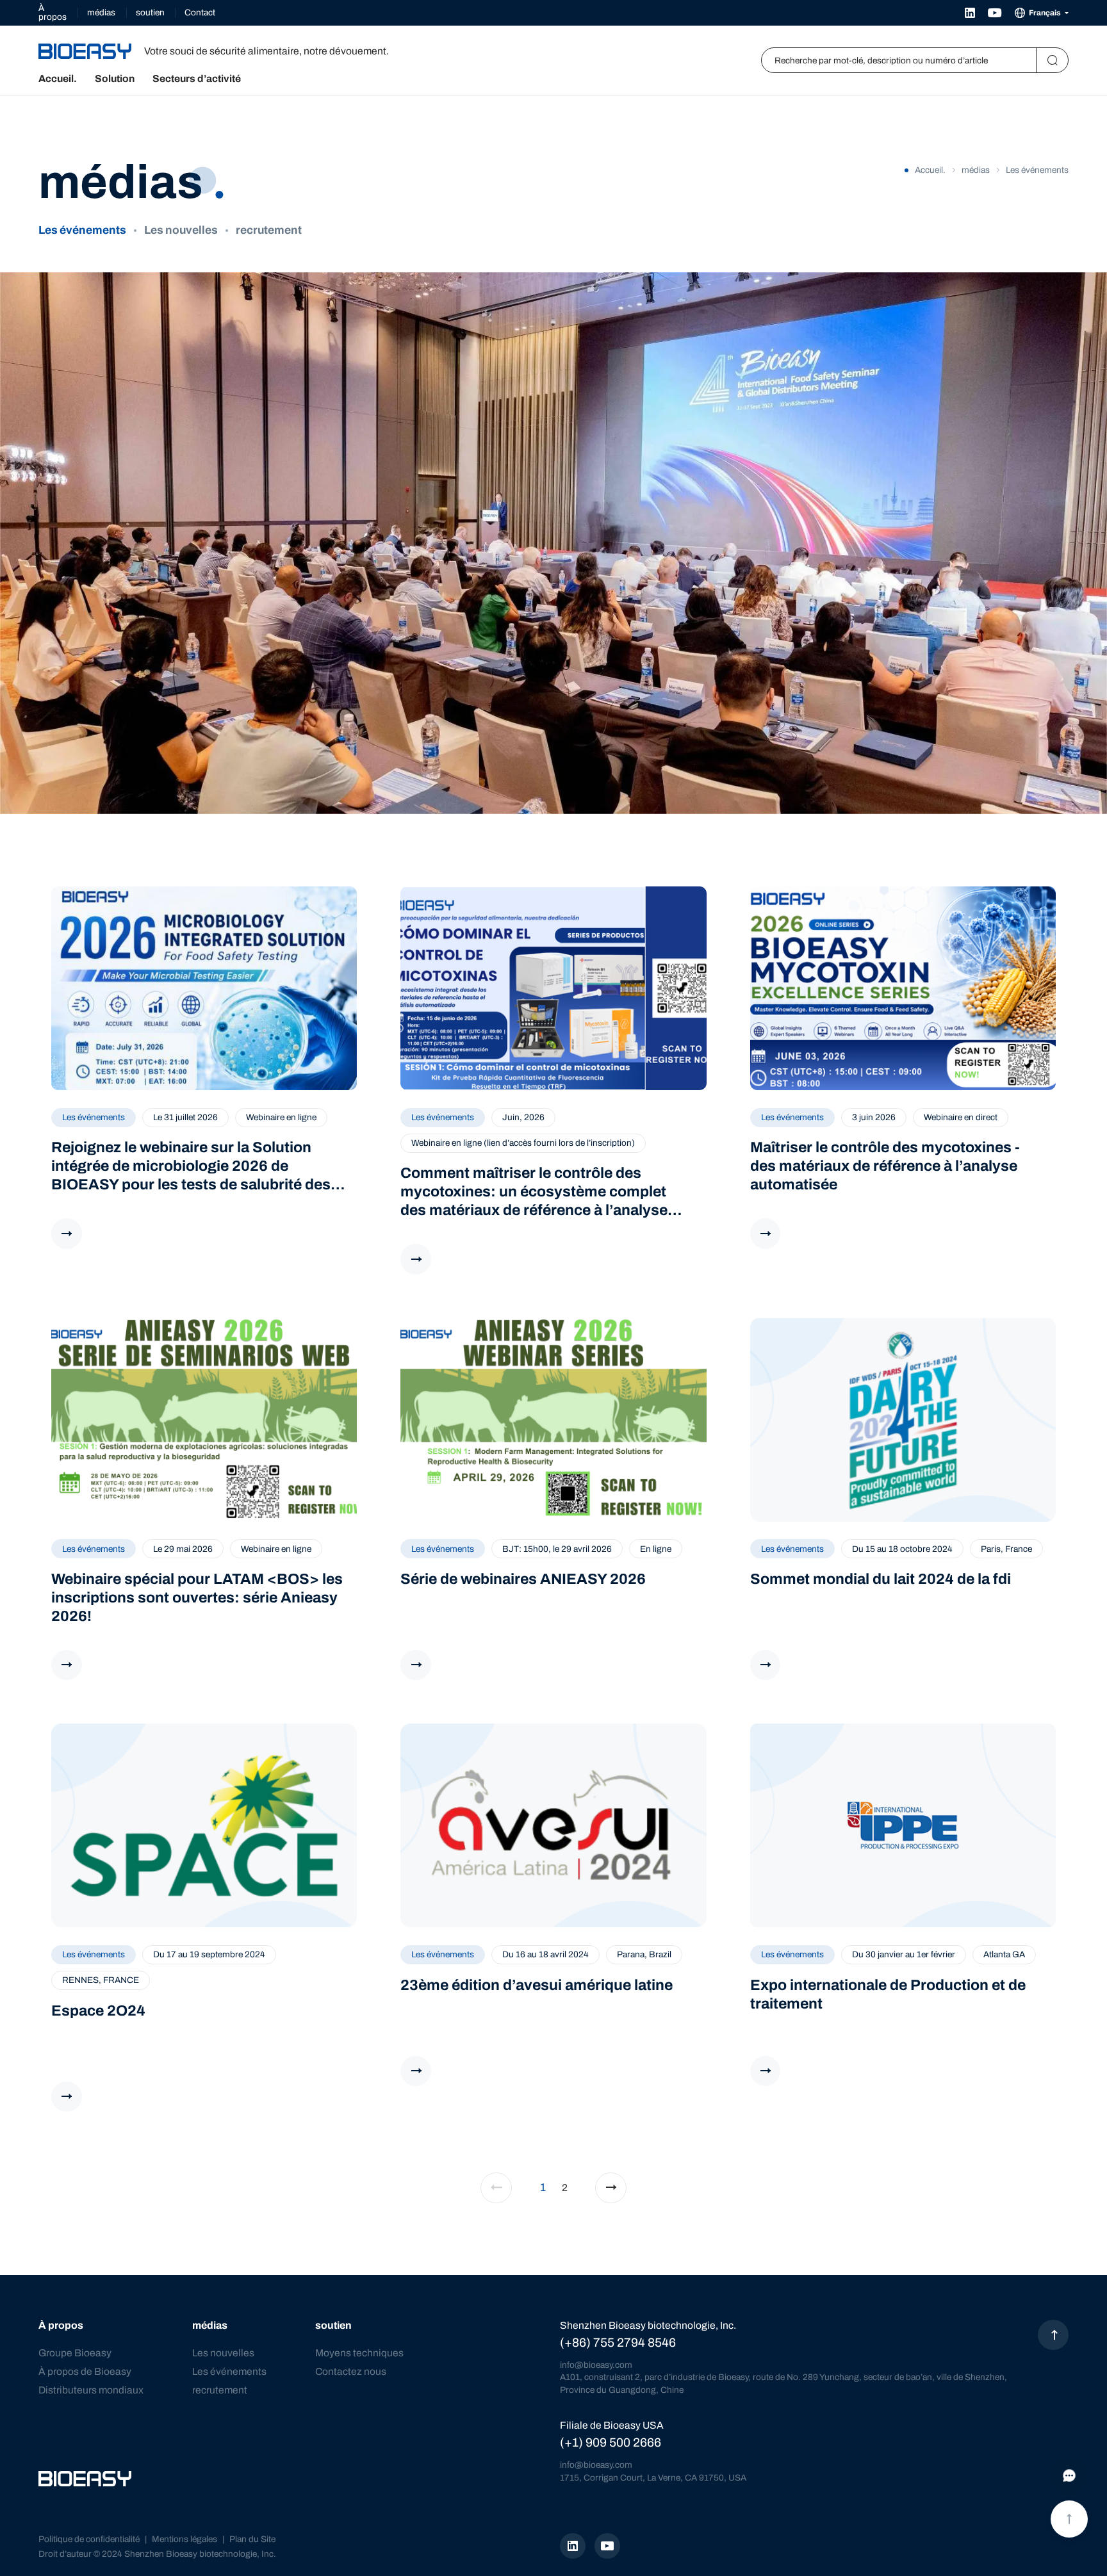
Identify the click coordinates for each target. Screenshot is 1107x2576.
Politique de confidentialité (89, 2539)
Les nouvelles (181, 230)
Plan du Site (252, 2539)
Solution (115, 79)
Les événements (82, 230)
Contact (200, 12)
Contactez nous (351, 2371)
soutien (150, 12)
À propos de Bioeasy (85, 2371)
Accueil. (58, 79)
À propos (53, 12)
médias (101, 12)
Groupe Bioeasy (75, 2353)
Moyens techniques (359, 2353)
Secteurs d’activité (197, 79)
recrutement (269, 230)
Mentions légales (184, 2539)
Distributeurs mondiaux (91, 2390)
